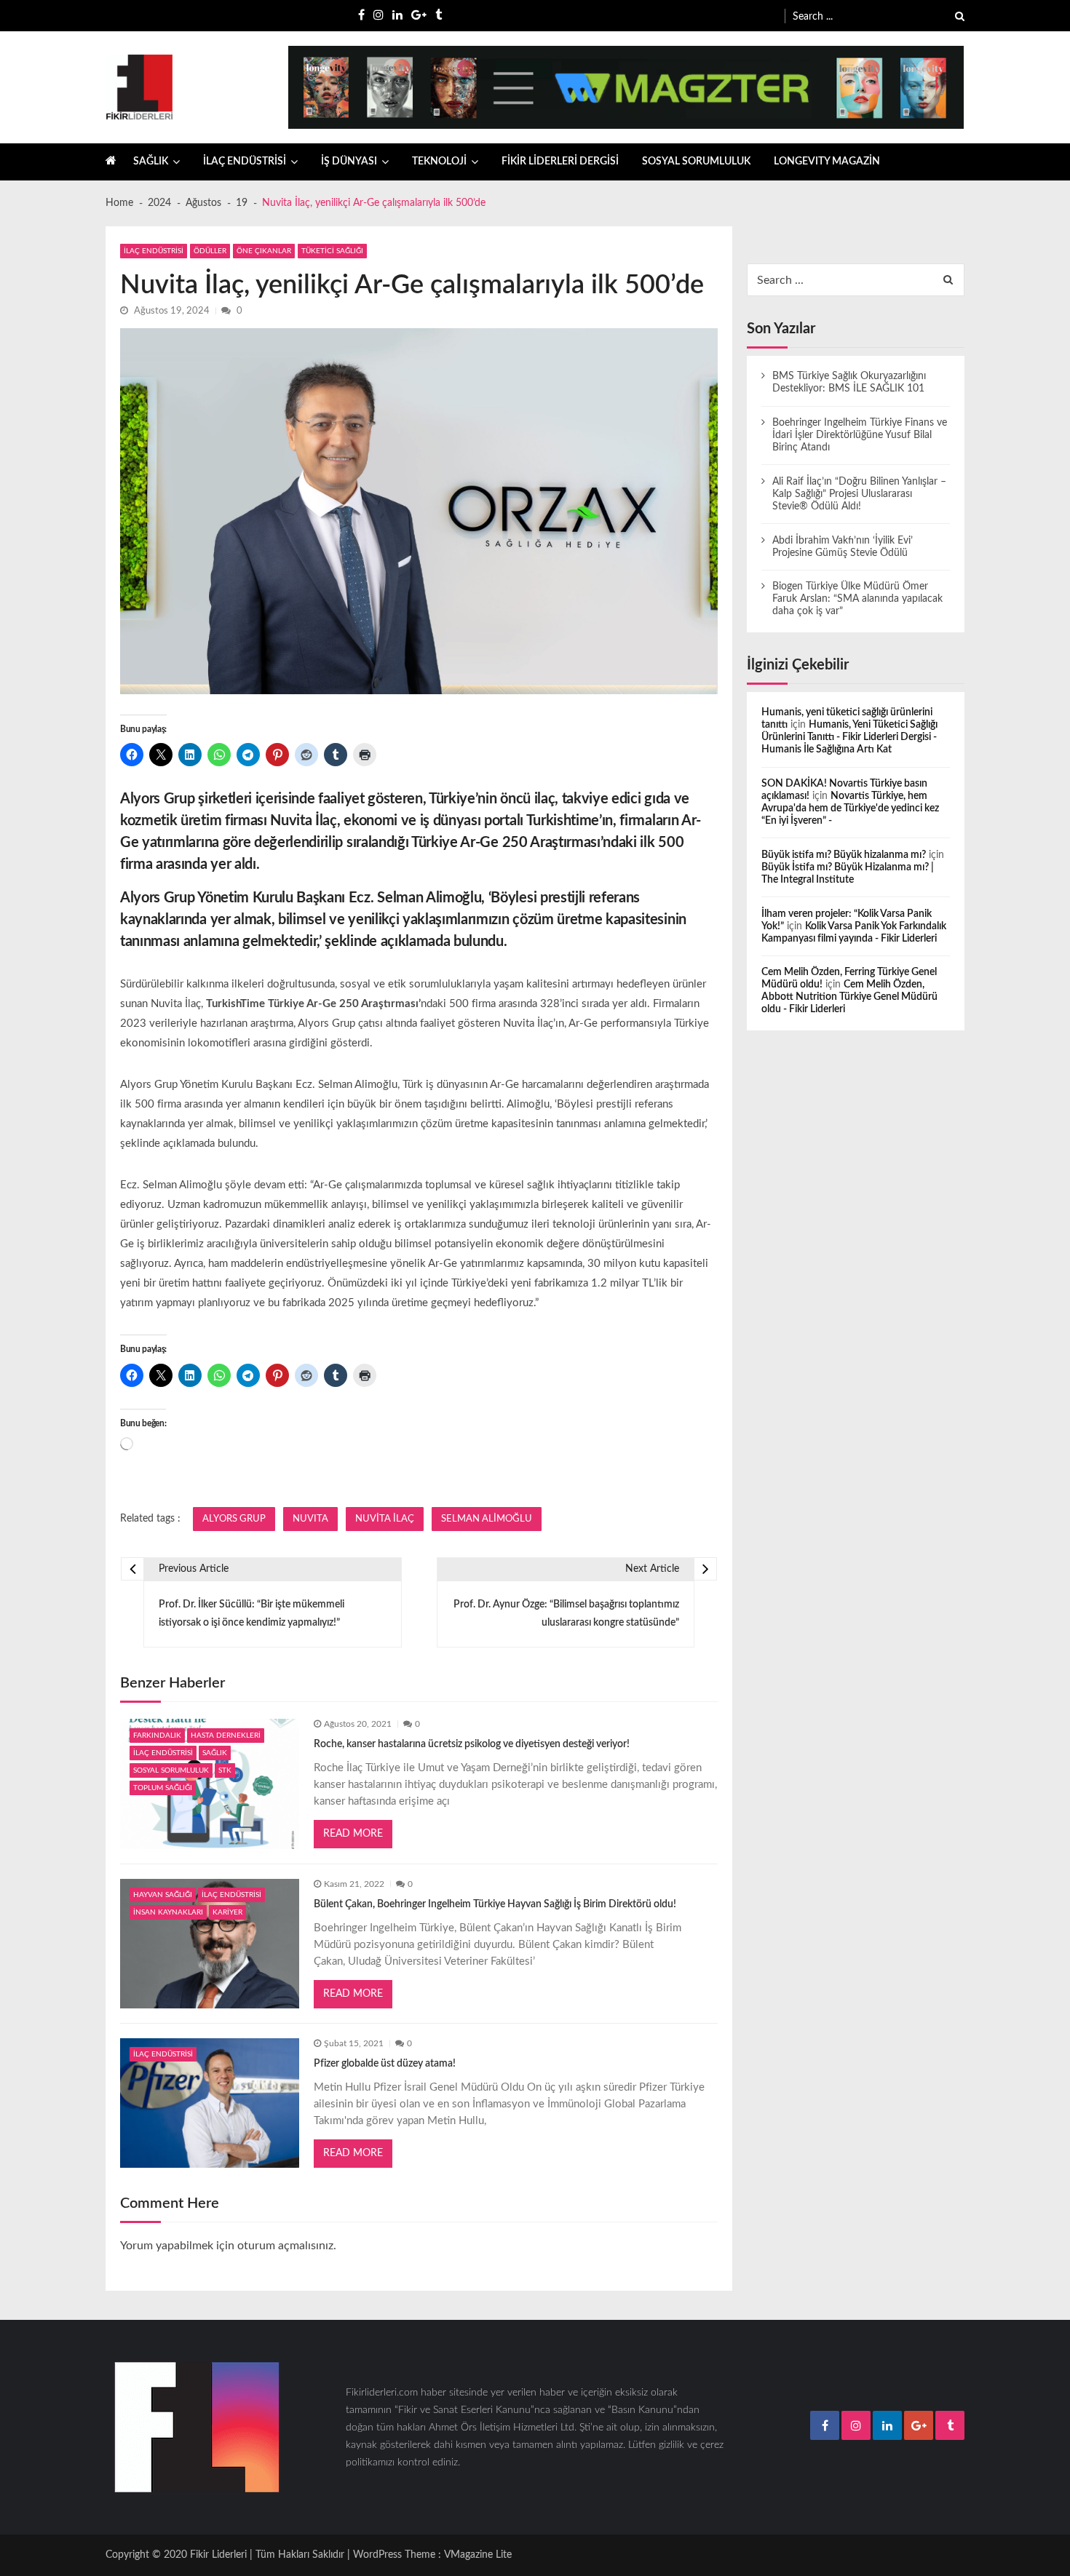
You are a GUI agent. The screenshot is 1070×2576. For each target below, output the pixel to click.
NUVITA (310, 1519)
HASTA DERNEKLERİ (226, 1736)
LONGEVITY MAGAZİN (827, 162)
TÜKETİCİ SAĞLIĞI (332, 251)
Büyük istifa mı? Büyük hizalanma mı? (844, 855)
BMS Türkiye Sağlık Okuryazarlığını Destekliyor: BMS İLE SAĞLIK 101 (849, 382)
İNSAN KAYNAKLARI (168, 1912)
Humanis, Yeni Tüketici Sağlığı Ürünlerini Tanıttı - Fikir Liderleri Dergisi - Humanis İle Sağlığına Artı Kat (849, 737)
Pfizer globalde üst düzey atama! (385, 2064)
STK (225, 1770)
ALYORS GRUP (234, 1519)
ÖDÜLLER (210, 251)
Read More (353, 1834)
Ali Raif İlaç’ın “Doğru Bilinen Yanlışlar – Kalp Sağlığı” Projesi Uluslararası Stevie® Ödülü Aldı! (859, 494)
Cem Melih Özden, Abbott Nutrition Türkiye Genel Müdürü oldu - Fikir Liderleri (849, 997)
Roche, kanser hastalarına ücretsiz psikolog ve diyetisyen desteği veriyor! (472, 1744)
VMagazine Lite (478, 2555)
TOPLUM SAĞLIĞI (163, 1788)
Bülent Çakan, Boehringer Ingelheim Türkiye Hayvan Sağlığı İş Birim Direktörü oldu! (495, 1904)
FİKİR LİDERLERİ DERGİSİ (560, 162)
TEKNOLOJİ (439, 162)
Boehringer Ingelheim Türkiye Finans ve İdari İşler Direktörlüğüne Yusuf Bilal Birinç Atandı (860, 435)
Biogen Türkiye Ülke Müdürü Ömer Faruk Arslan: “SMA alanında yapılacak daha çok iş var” (857, 599)
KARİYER (227, 1912)
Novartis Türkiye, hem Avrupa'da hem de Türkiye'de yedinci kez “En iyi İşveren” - (850, 808)
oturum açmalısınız (285, 2246)
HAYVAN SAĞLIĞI (163, 1895)
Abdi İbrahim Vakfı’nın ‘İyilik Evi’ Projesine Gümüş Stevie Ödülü (843, 547)
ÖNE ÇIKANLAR (264, 251)
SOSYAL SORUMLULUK (696, 162)
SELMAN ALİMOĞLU (487, 1519)
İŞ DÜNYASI (349, 162)
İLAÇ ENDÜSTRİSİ (245, 162)
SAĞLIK (151, 162)
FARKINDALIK (157, 1736)
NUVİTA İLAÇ (385, 1519)
